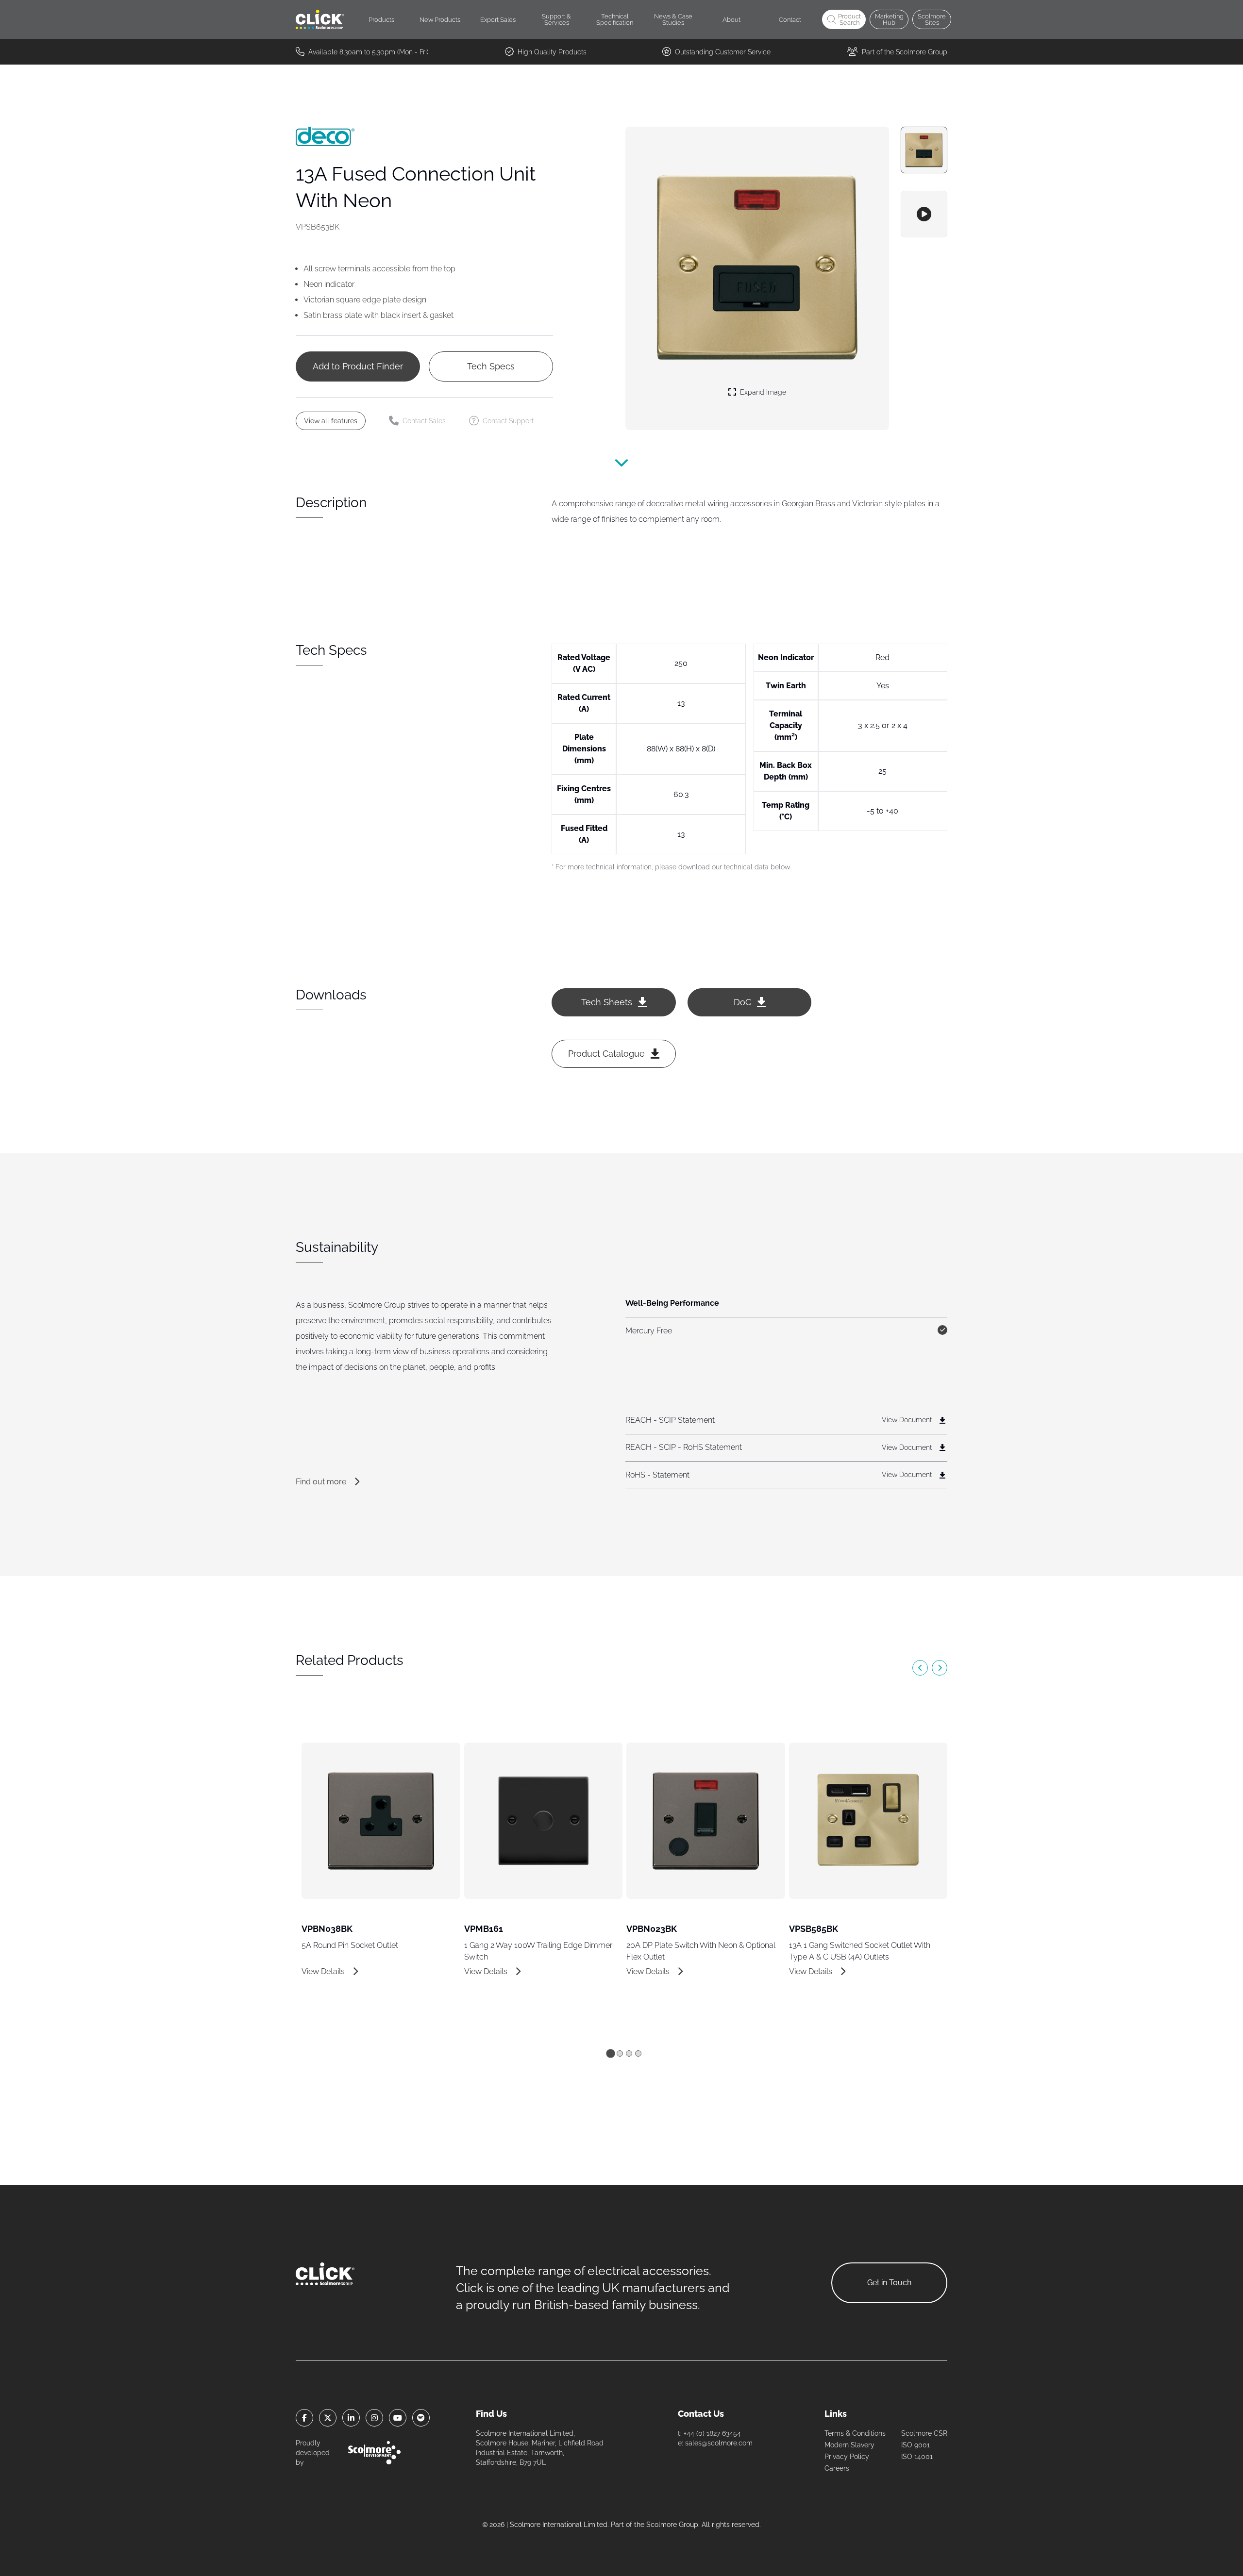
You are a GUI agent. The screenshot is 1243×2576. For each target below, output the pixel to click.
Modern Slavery (849, 2445)
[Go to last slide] (920, 1668)
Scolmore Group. (673, 2525)
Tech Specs (491, 366)
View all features (331, 421)
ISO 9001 (915, 2445)
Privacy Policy (847, 2457)
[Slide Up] (621, 467)
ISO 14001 (917, 2457)
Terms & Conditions (855, 2433)
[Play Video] (924, 214)
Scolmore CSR (924, 2433)
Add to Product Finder (358, 366)
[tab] (610, 2053)
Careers (837, 2468)
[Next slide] (940, 1668)
